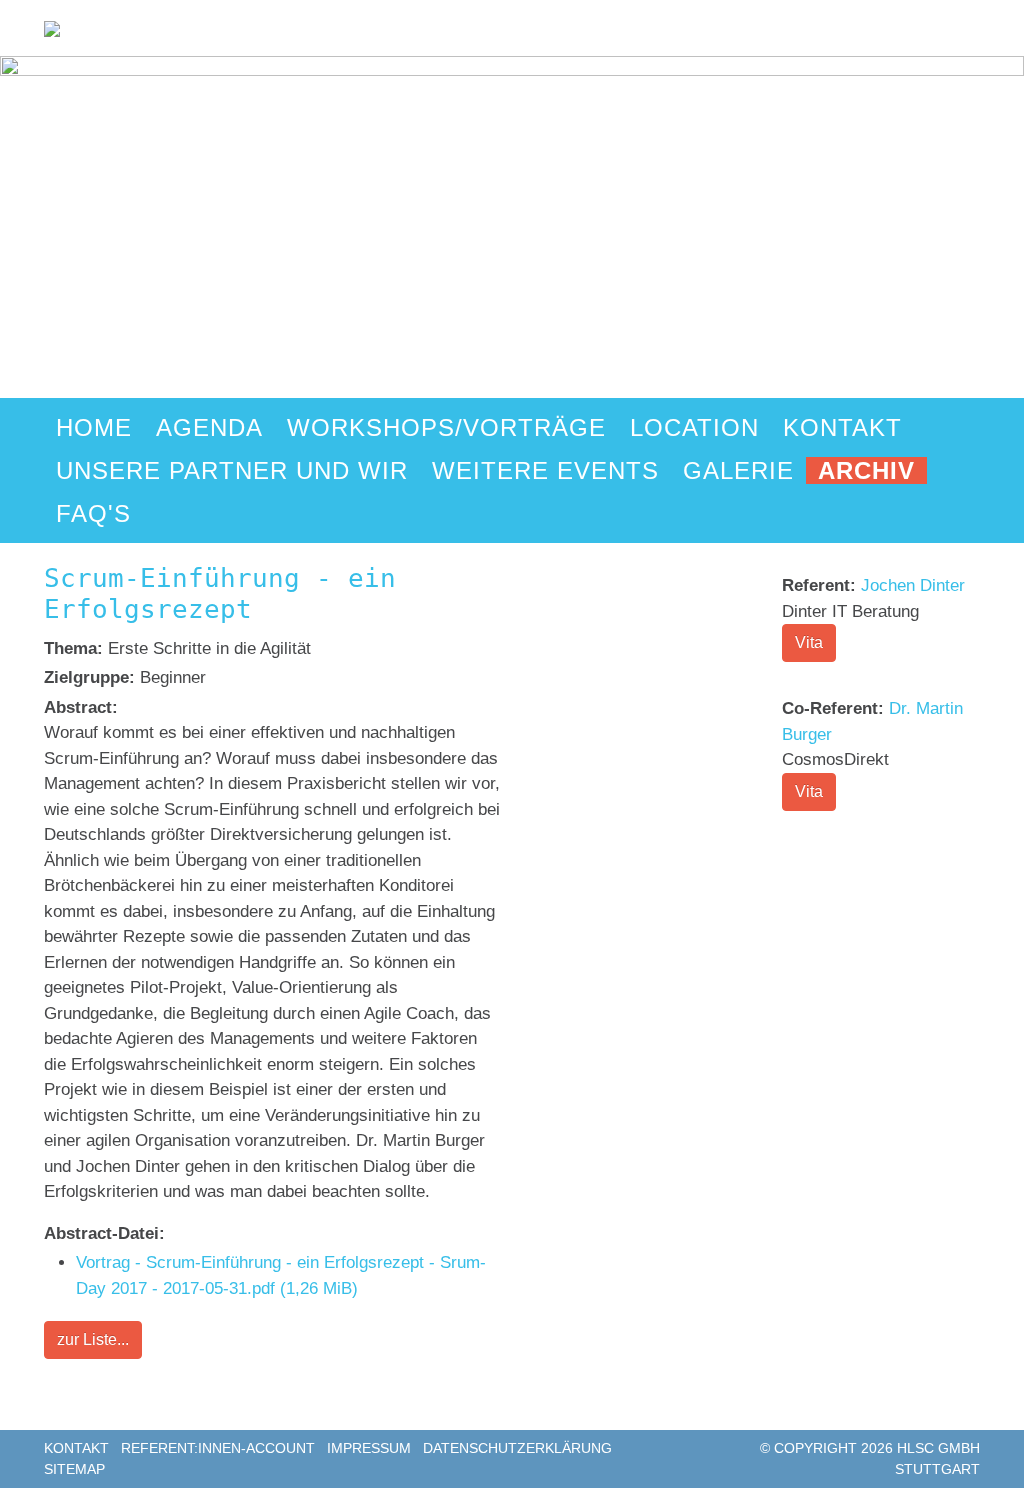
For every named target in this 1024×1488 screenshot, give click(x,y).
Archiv (866, 470)
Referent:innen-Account (218, 1448)
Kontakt (842, 427)
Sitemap (74, 1469)
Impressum (369, 1448)
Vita (809, 642)
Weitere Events (545, 470)
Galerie (738, 470)
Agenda (209, 427)
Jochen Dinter (913, 585)
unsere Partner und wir (232, 470)
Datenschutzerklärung (517, 1448)
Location (694, 427)
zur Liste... (93, 1339)
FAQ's (93, 513)
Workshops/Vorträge (446, 427)
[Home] (52, 27)
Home (94, 427)
